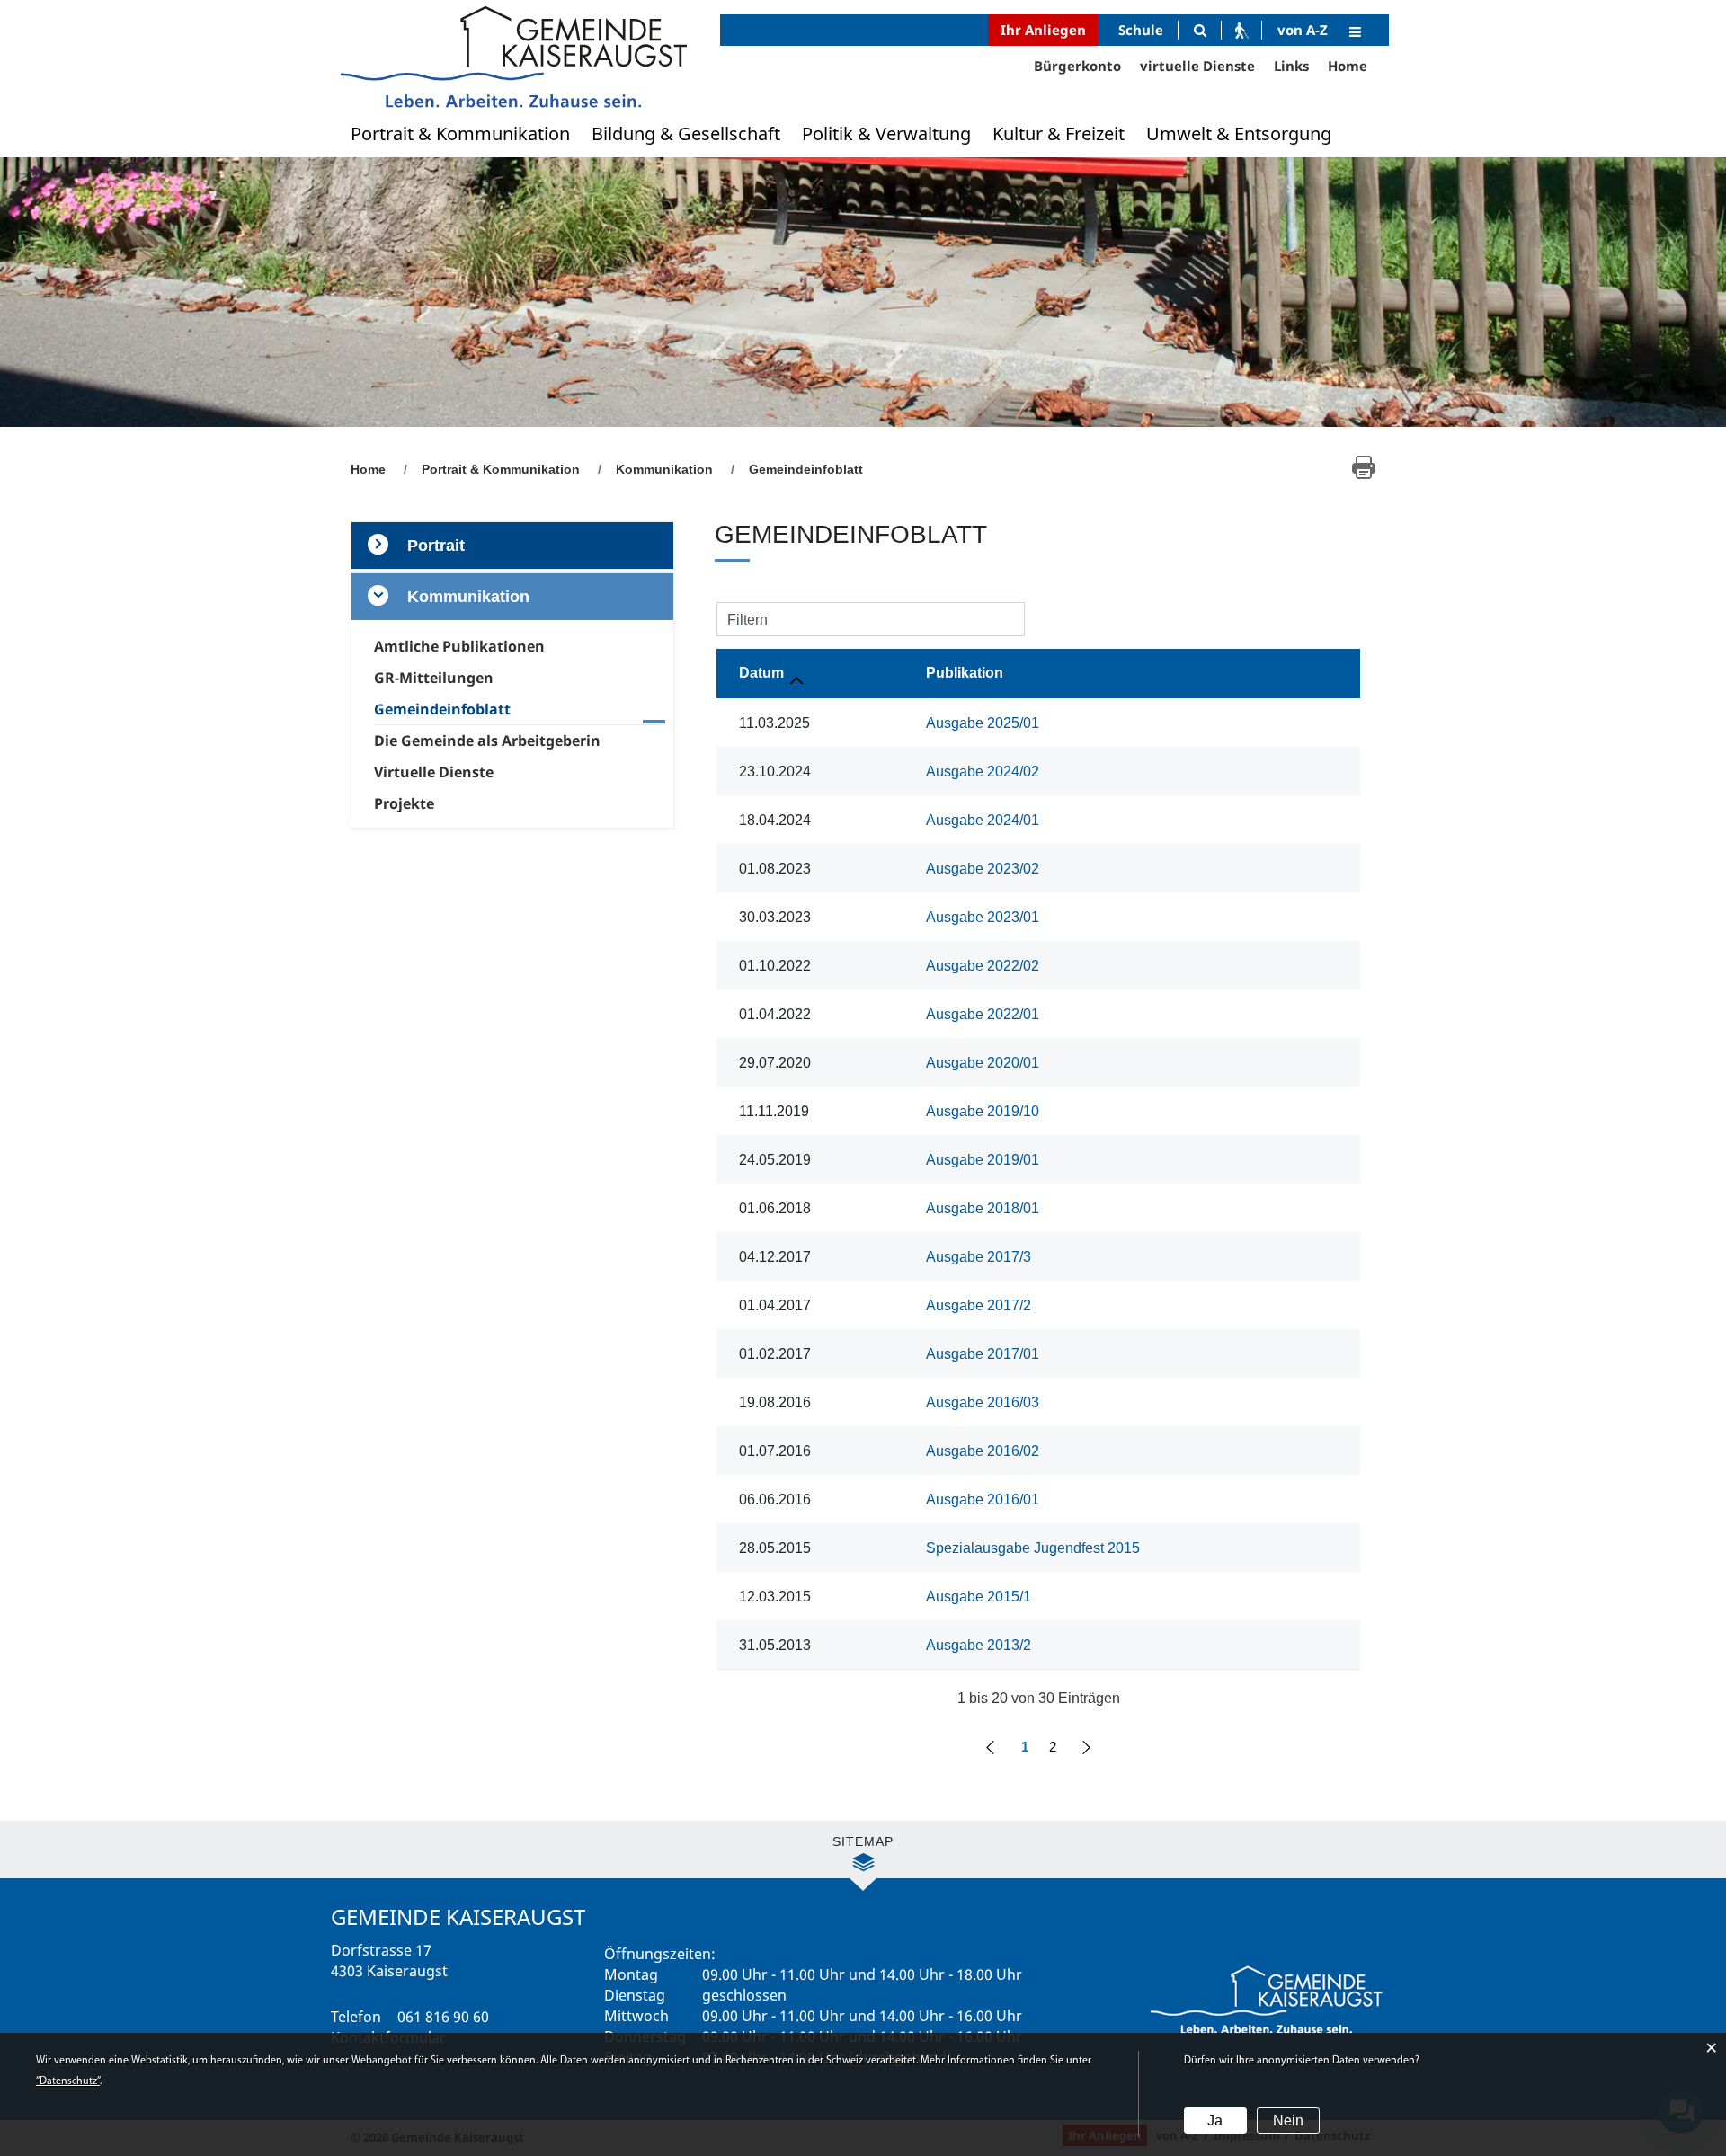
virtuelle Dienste (1197, 66)
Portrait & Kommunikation (460, 133)
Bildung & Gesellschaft (686, 133)
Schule (1141, 30)
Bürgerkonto (1077, 66)
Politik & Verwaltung (886, 133)
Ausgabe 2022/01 (983, 1014)
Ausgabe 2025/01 (983, 723)
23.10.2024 (775, 772)
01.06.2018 (775, 1208)
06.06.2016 (775, 1499)
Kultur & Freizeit (1059, 133)
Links (1291, 66)
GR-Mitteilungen (434, 678)
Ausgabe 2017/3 (979, 1257)
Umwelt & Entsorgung (1239, 133)
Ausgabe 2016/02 (983, 1451)
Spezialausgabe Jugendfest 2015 (1033, 1548)
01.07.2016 (775, 1451)
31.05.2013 (775, 1645)
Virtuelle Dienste (434, 772)
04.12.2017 (775, 1257)
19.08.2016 (775, 1402)
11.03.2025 (774, 723)
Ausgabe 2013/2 (979, 1645)
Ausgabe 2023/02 (983, 869)
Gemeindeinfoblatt (483, 709)
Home (1348, 66)
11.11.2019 (774, 1111)
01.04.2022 (775, 1014)
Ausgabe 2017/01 (983, 1354)
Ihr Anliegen (1043, 30)
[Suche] (1200, 30)
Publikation (965, 673)
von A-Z (1303, 30)
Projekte (404, 803)
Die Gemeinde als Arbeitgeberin (487, 741)
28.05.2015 (775, 1548)
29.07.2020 (775, 1063)
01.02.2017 (775, 1354)
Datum (761, 673)
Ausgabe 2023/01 (983, 917)
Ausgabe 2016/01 (983, 1499)
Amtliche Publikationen (459, 646)
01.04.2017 (775, 1305)
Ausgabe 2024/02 (983, 772)
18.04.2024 (775, 820)
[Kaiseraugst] (512, 56)
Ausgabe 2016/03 (983, 1402)
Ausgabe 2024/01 (983, 820)
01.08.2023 (775, 869)
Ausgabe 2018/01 (983, 1208)
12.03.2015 (775, 1597)
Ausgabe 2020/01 (983, 1063)
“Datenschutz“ (68, 2081)
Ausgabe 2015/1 (979, 1597)
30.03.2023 (775, 917)
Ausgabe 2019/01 (983, 1160)
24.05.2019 (775, 1160)
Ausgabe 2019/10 (983, 1111)
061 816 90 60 (443, 2017)
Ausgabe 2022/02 (983, 966)
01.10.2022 (775, 966)
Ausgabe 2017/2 (979, 1305)
